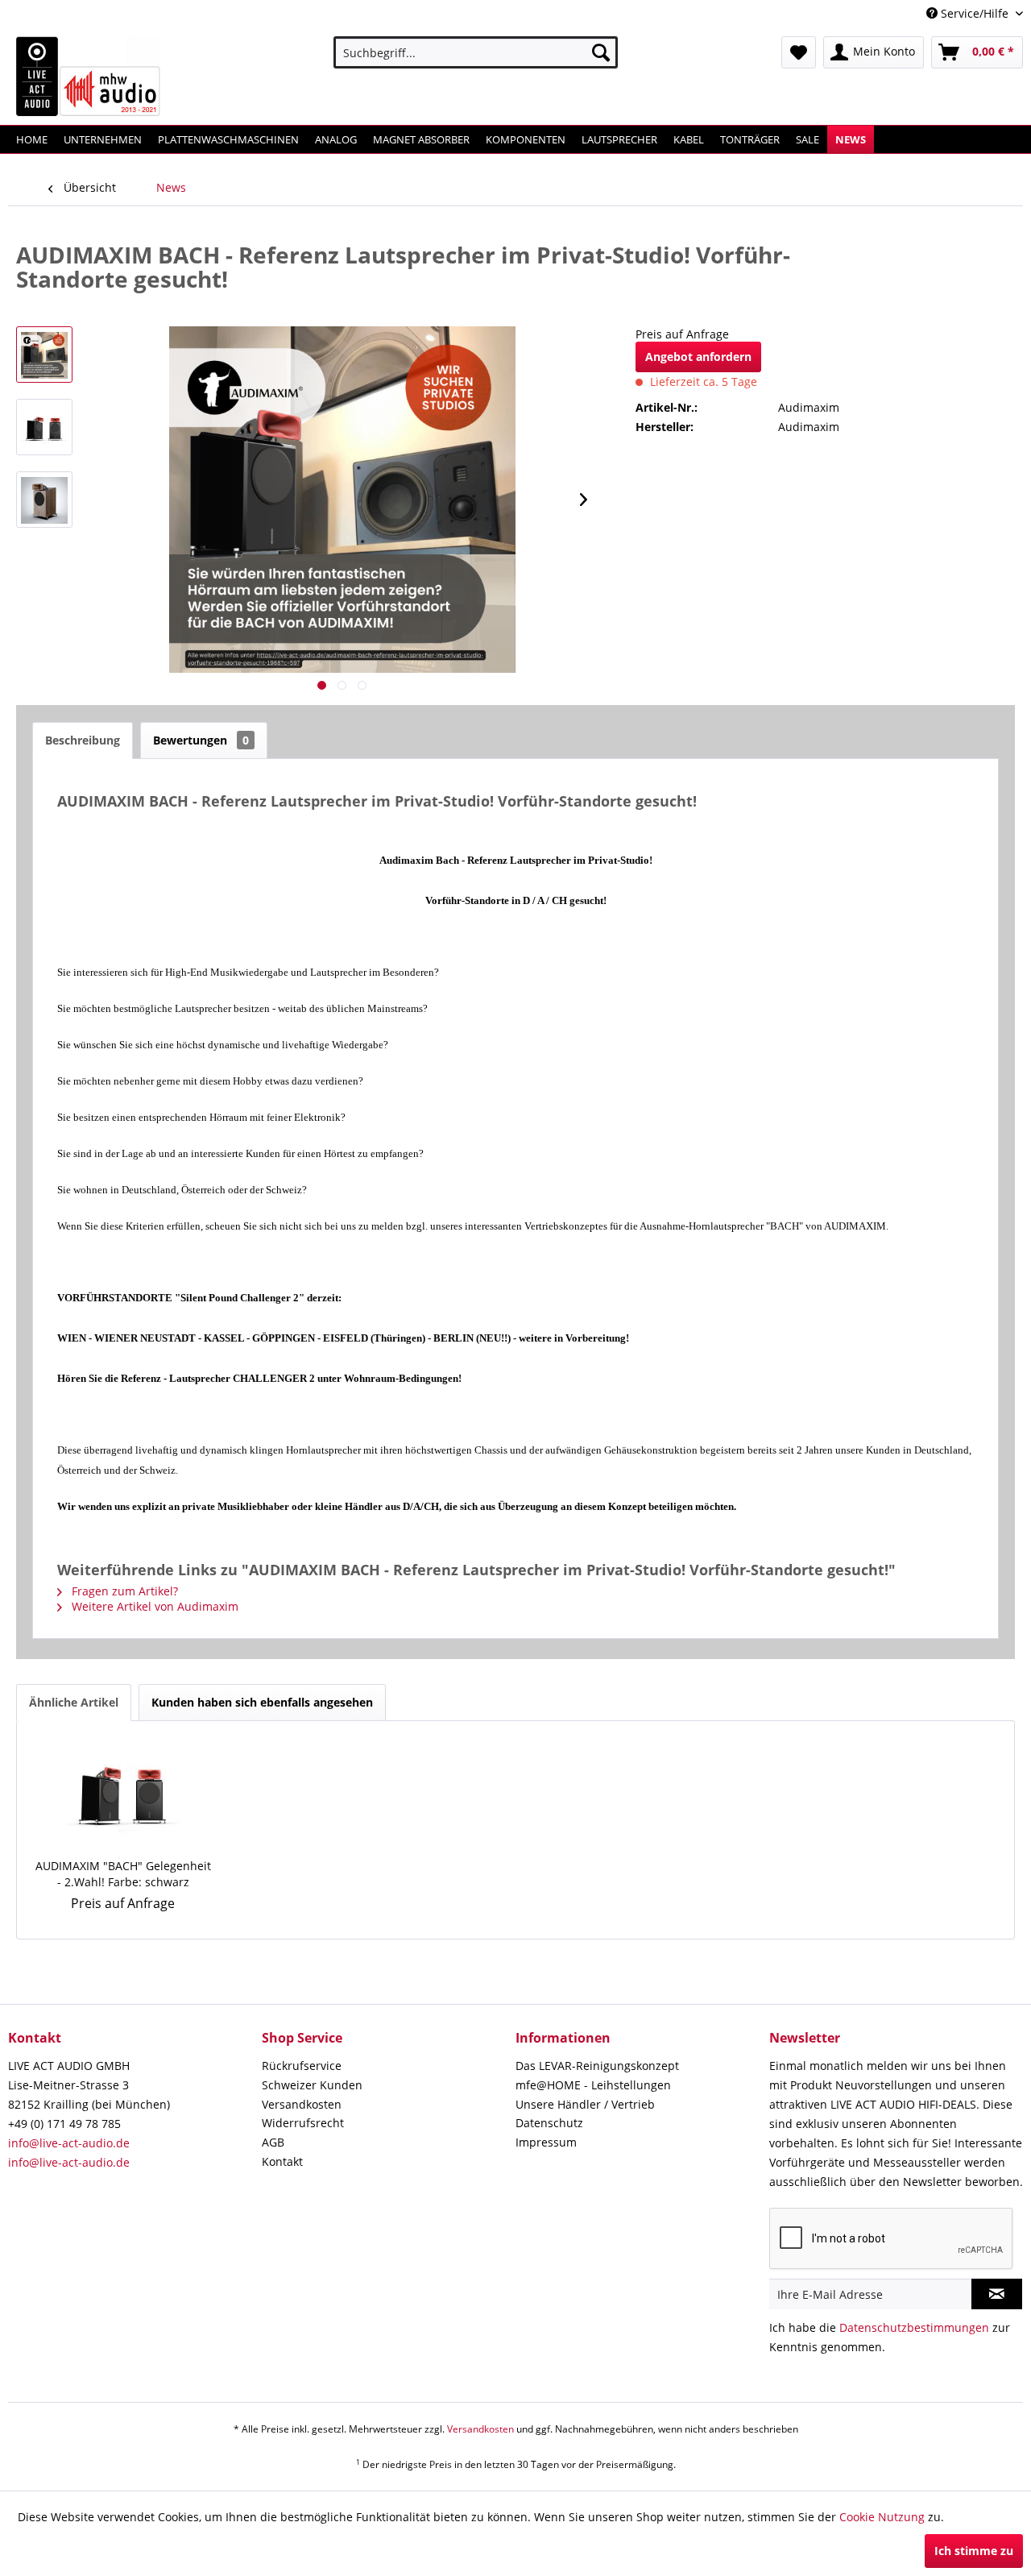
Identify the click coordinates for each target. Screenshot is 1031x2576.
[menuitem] (476, 52)
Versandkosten (302, 2104)
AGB (273, 2142)
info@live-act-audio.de (69, 2143)
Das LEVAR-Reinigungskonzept (597, 2066)
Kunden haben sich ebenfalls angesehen (262, 1702)
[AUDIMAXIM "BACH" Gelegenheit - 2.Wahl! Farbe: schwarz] (123, 1794)
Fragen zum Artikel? (123, 1591)
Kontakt (282, 2161)
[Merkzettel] (799, 52)
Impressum (546, 2142)
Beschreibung (83, 740)
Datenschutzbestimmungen (914, 2327)
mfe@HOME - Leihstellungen (593, 2085)
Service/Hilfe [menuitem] (975, 13)
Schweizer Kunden (312, 2085)
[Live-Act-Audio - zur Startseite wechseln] (89, 77)
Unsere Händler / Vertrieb (585, 2104)
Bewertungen (201, 740)
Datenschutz (549, 2123)
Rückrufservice (302, 2066)
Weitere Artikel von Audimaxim (153, 1606)
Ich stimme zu (974, 2551)
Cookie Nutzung (882, 2517)
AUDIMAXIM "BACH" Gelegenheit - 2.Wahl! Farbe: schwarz (123, 1874)
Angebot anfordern (698, 357)
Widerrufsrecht (303, 2123)
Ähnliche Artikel (74, 1702)
